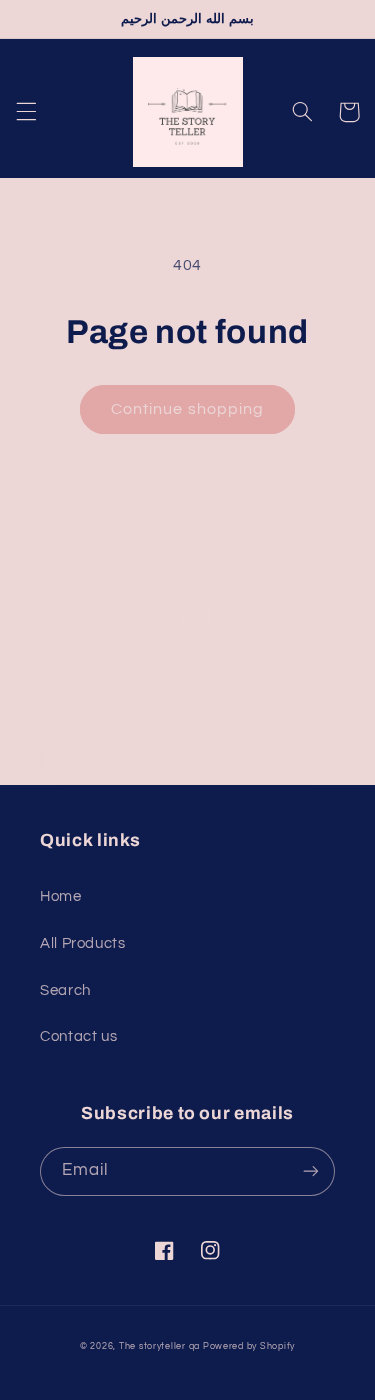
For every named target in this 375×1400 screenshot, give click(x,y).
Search (65, 990)
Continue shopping (187, 409)
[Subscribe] (311, 759)
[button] (26, 112)
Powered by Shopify (249, 1346)
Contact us (78, 1036)
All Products (83, 943)
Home (61, 896)
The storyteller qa (159, 1346)
